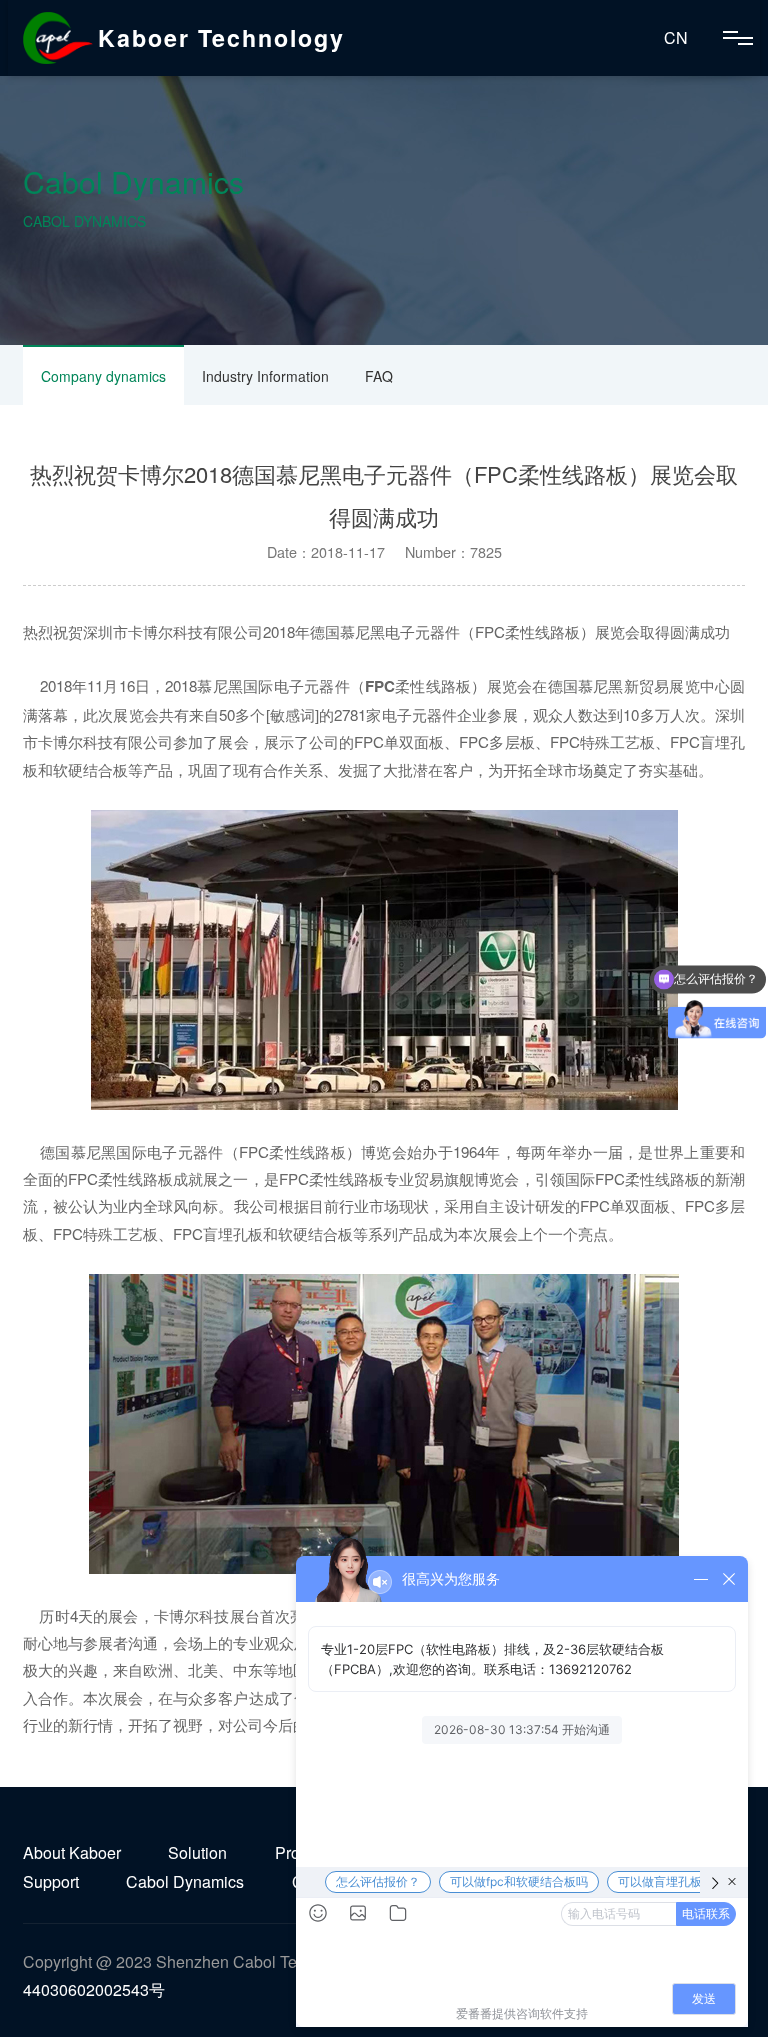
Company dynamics (103, 376)
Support (51, 1881)
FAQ (379, 376)
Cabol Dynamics (185, 1881)
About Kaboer (72, 1852)
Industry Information (265, 376)
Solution (197, 1852)
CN (676, 37)
